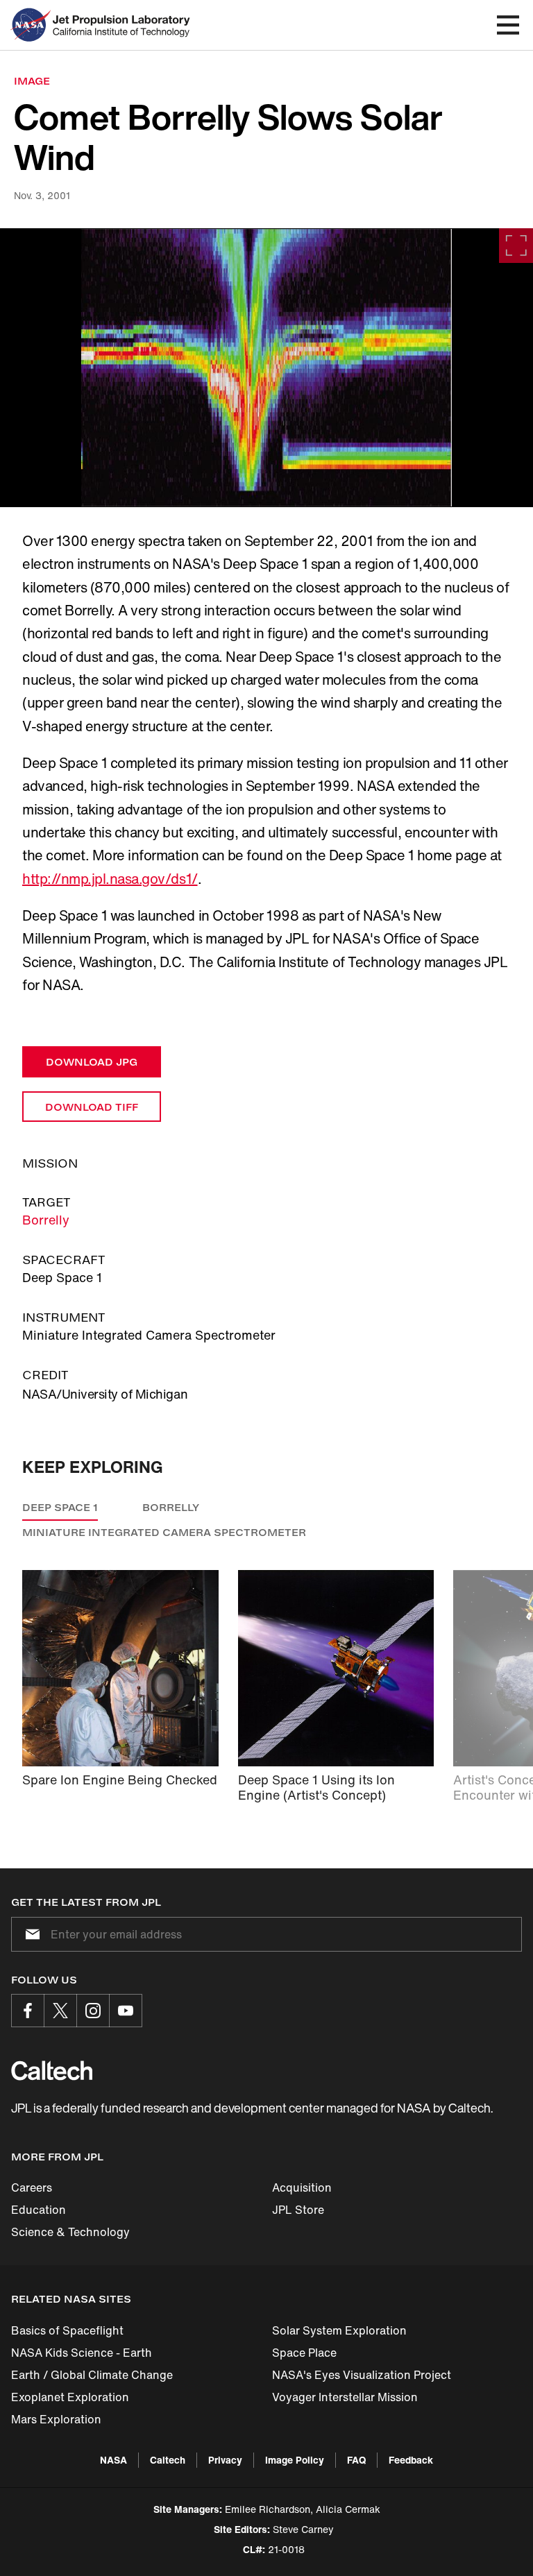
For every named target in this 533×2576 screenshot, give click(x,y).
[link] (266, 368)
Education (39, 2210)
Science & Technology (70, 2232)
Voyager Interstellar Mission (345, 2397)
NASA (113, 2460)
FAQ (356, 2460)
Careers (32, 2187)
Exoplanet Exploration (70, 2397)
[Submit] (30, 1934)
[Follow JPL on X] (60, 2011)
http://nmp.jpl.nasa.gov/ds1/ (110, 879)
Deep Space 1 (60, 1507)
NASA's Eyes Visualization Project (362, 2375)
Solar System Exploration (339, 2330)
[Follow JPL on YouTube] (126, 2011)
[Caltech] (52, 2070)
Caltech (168, 2460)
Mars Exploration (56, 2419)
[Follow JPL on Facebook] (28, 2011)
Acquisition (302, 2187)
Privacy (225, 2460)
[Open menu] (508, 25)
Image (32, 81)
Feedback (411, 2460)
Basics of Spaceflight (67, 2330)
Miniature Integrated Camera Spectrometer (164, 1532)
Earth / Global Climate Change (92, 2375)
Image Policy (295, 2460)
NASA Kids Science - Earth (82, 2353)
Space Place (304, 2353)
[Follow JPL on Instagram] (93, 2011)
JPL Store (298, 2210)
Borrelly (46, 1220)
